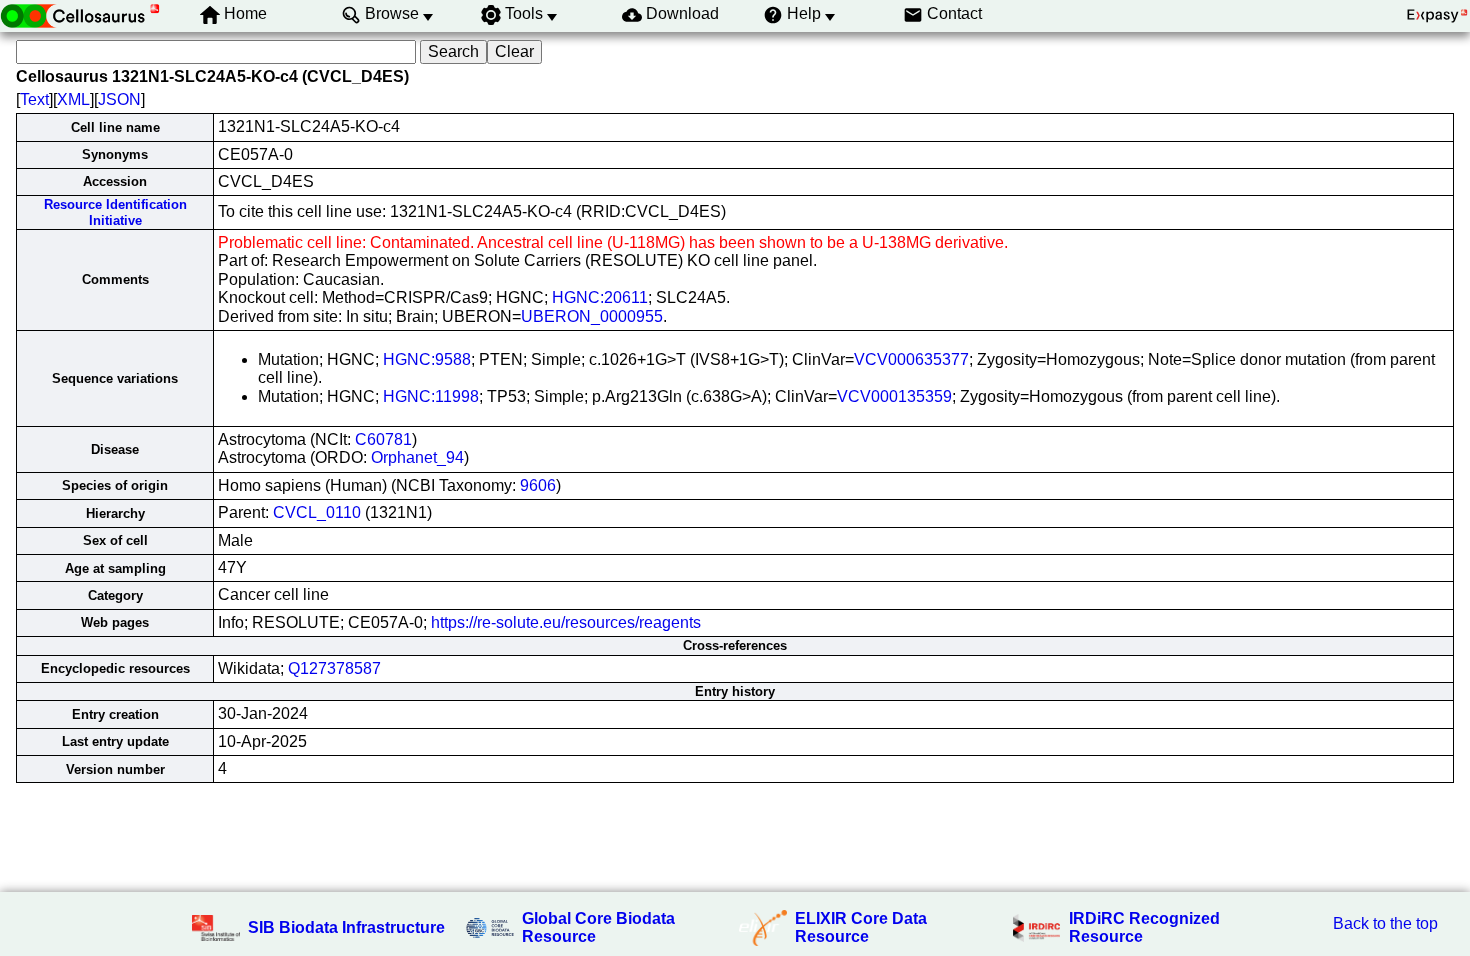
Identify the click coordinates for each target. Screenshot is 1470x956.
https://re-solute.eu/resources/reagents (566, 622)
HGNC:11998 (431, 396)
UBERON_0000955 (592, 316)
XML (73, 99)
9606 (538, 485)
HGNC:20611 (600, 297)
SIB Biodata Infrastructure (346, 927)
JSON (119, 99)
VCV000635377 (911, 359)
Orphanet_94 (417, 457)
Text (34, 99)
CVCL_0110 (317, 512)
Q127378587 (334, 668)
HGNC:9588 (427, 359)
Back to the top (1385, 923)
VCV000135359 (894, 396)
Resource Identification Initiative (115, 212)
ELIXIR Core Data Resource (861, 927)
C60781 (383, 439)
